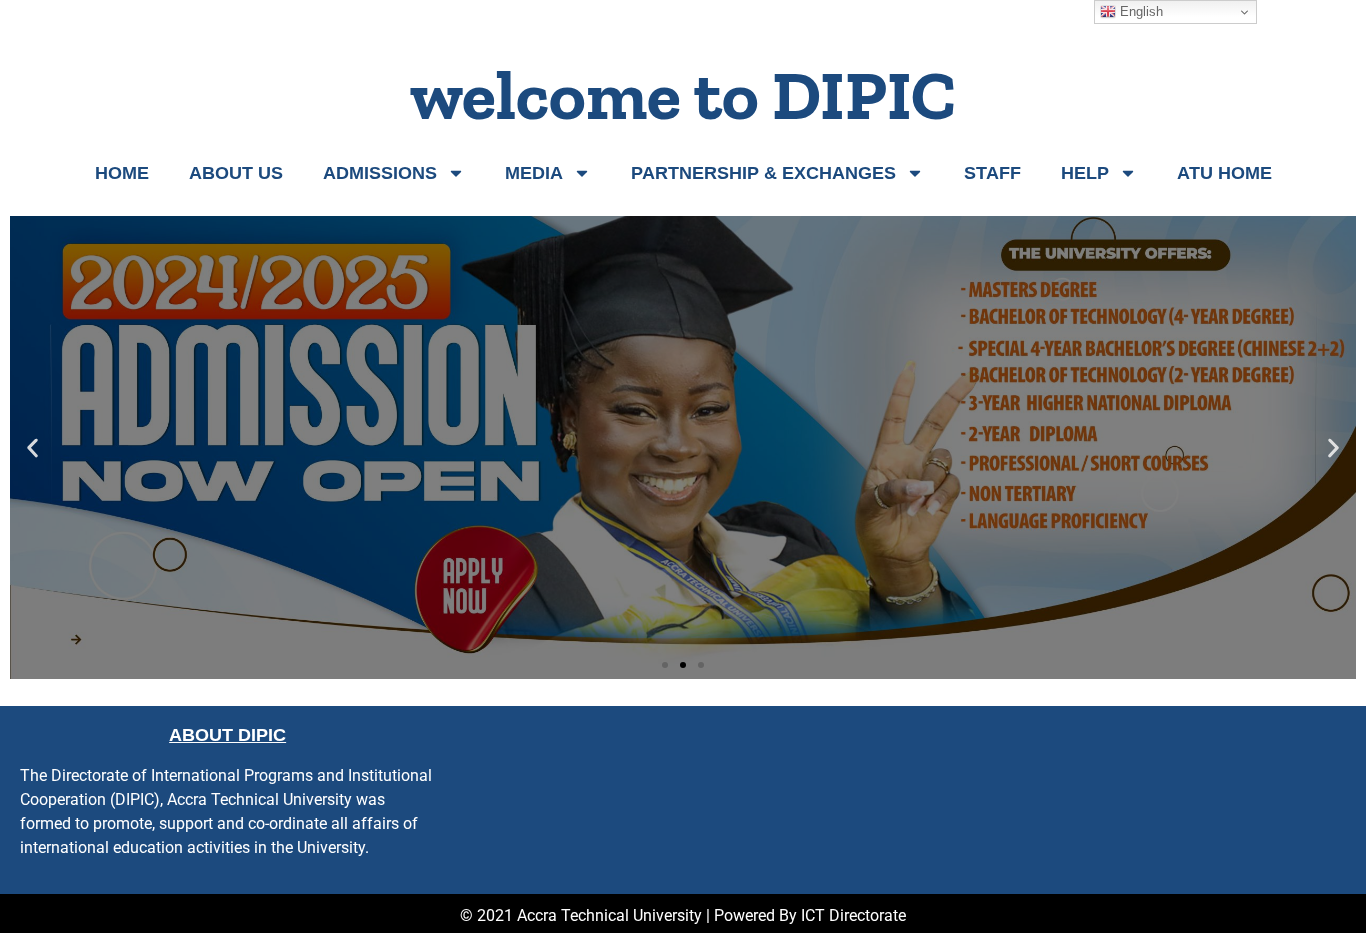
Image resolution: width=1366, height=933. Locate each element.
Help (1085, 173)
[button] (32, 447)
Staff (992, 173)
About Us (236, 173)
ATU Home (1224, 173)
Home (122, 173)
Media (534, 173)
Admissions (380, 173)
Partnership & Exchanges (763, 173)
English (1139, 11)
